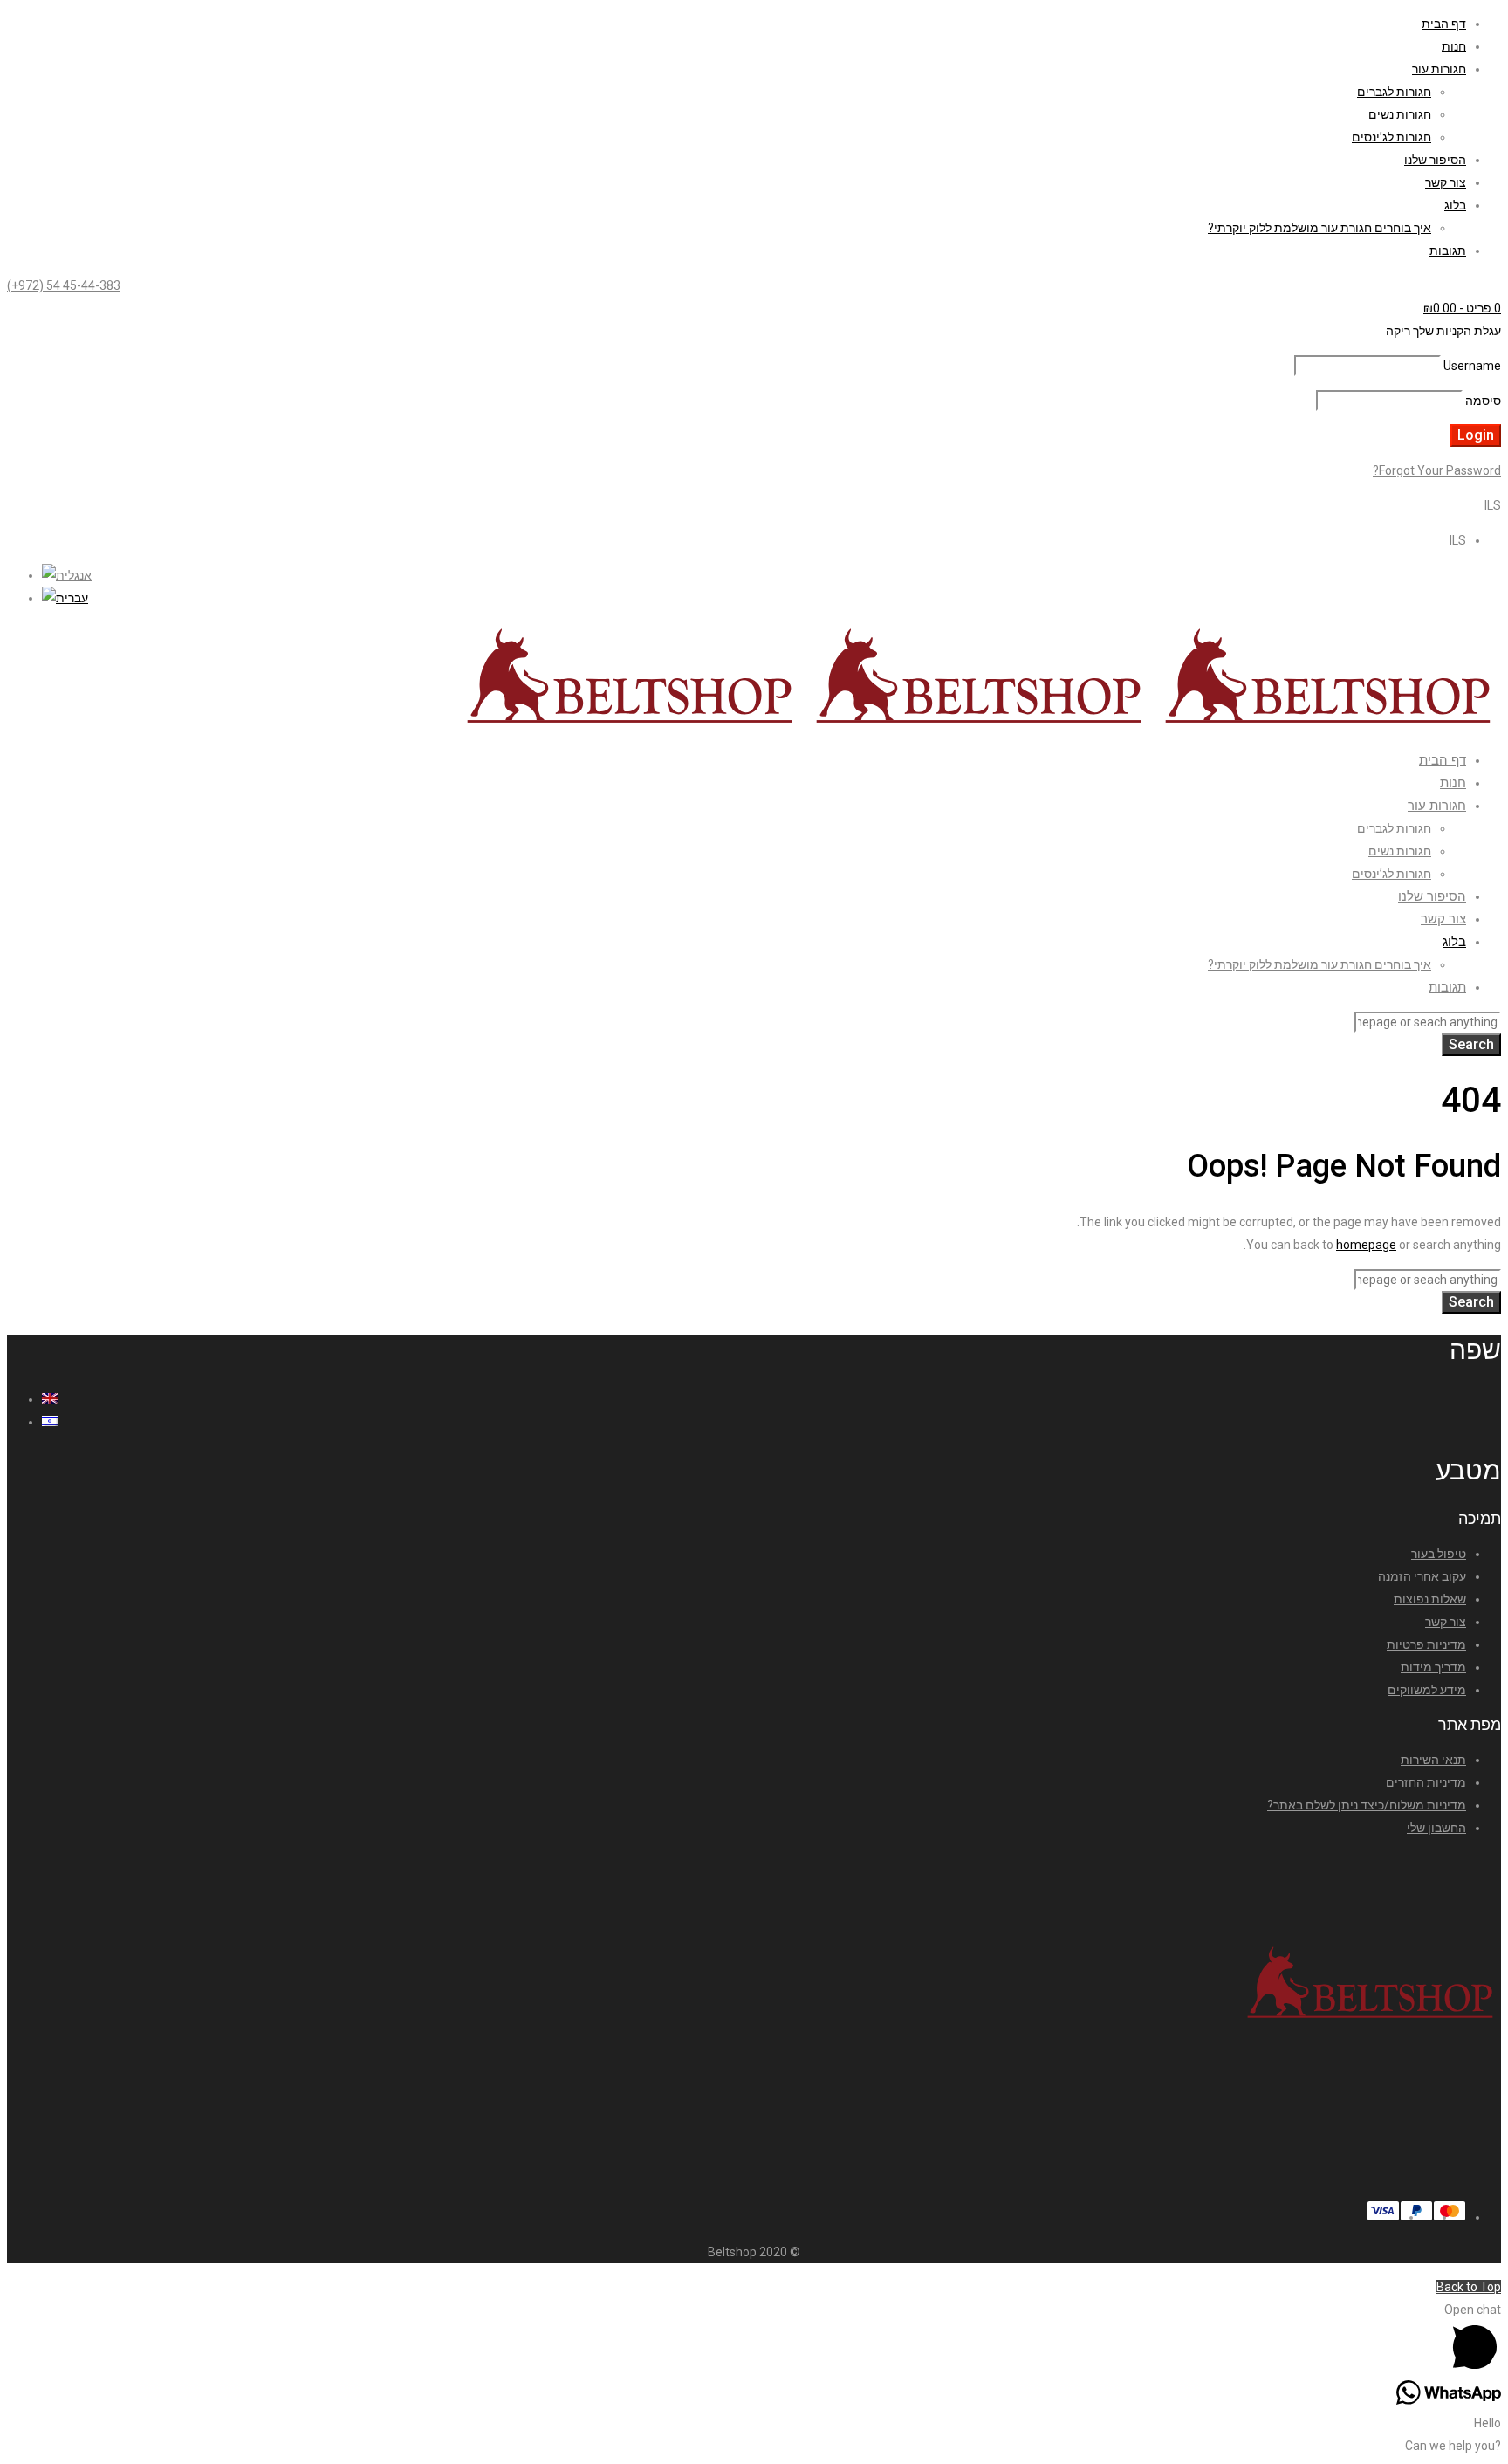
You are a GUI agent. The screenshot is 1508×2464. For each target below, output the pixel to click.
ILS (1493, 505)
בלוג (1455, 205)
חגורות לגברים (1394, 92)
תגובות (1448, 251)
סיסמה (1483, 401)
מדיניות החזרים (1426, 1782)
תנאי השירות (1433, 1760)
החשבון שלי (1436, 1828)
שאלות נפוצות (1430, 1599)
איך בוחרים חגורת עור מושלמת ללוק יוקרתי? (1319, 228)
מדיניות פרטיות (1426, 1644)
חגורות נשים (1400, 114)
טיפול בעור (1439, 1554)
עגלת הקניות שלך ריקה (1443, 331)
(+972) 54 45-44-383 (64, 285)
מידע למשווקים (1427, 1690)
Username (1472, 366)
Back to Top (1469, 2287)
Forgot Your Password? (1437, 470)
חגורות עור (1439, 69)
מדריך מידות (1433, 1667)
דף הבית (1444, 24)
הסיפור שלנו (1435, 160)
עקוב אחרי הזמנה (1422, 1576)
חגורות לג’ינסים (1391, 137)
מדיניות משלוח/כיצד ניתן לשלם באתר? (1367, 1805)
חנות (1454, 46)
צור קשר (1446, 182)
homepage (1366, 1245)
